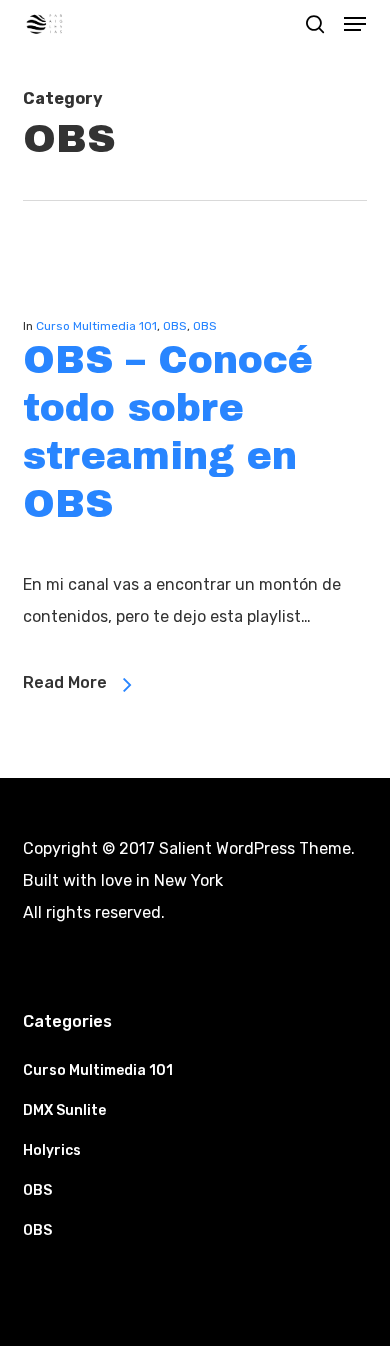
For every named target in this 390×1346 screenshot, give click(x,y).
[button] (355, 24)
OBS (175, 326)
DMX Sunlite (64, 1110)
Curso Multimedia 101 (96, 326)
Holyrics (52, 1150)
